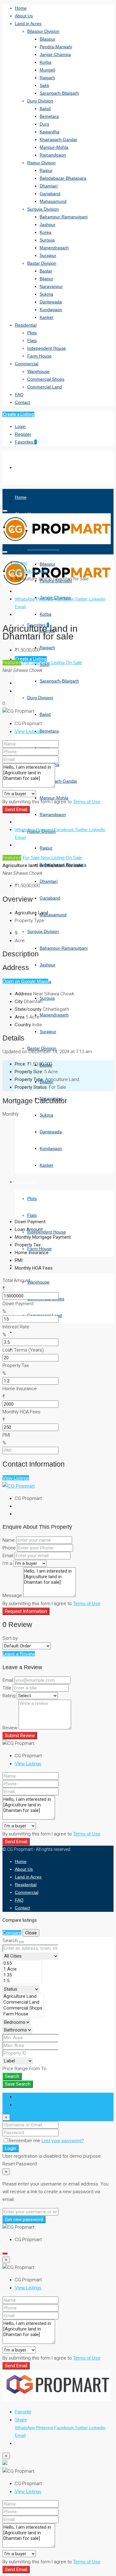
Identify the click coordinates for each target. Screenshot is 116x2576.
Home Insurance (20, 1389)
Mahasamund (53, 201)
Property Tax (16, 1365)
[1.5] (22, 1981)
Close (31, 1933)
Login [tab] (20, 2097)
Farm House (39, 356)
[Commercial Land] (23, 2002)
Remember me (25, 2141)
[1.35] (22, 1975)
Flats (32, 340)
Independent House (47, 348)
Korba (45, 62)
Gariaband (50, 194)
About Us (24, 16)
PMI (6, 1435)
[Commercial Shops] (23, 2008)
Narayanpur (51, 286)
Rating (9, 1696)
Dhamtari (49, 186)
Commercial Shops (46, 379)
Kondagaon (51, 310)
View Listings (28, 731)
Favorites (26, 442)
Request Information (26, 1611)
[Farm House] (23, 2014)
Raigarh (47, 78)
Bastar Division (42, 263)
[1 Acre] (22, 1969)
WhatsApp (25, 599)
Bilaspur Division (43, 31)
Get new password (24, 2219)
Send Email (16, 810)
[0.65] (22, 1963)
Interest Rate (16, 1327)
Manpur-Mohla (54, 147)
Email (20, 607)
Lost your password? (63, 2140)
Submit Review (20, 1736)
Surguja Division (43, 209)
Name (9, 1540)
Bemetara (49, 116)
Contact (22, 402)
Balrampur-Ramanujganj (64, 217)
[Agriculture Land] (23, 1996)
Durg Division (40, 101)
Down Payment (18, 1304)
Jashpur (47, 224)
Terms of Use (87, 802)
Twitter (82, 599)
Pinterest (45, 599)
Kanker (47, 317)
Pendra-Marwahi (56, 47)
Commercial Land (45, 387)
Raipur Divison (41, 163)
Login (20, 426)
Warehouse (38, 371)
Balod (45, 109)
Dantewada (51, 302)
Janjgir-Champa (55, 54)
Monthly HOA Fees (21, 1412)
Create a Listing (18, 414)
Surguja (47, 240)
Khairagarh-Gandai (58, 139)
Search (12, 2076)
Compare (12, 1933)
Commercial (27, 364)
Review (10, 1728)
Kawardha (49, 132)
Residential (26, 325)
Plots (32, 333)
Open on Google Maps (25, 981)
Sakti (44, 85)
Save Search (18, 2084)
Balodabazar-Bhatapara (63, 178)
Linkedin (97, 599)
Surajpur (48, 255)
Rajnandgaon (53, 155)
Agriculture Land (31, 571)
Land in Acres (28, 23)
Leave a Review (19, 1654)
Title (7, 1688)
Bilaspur (47, 39)
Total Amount (16, 1280)
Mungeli (47, 70)
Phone (9, 1548)
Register (23, 434)
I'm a (7, 1563)
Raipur (46, 170)
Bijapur (46, 279)
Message (12, 1596)
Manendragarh (54, 248)
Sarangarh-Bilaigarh (59, 93)
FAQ (19, 395)
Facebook (64, 599)
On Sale (74, 662)
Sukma (46, 294)
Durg (44, 124)
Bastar (46, 271)
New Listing (53, 662)
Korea (45, 232)
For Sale (31, 662)
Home (21, 8)
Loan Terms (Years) (23, 1350)
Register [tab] (23, 2105)
